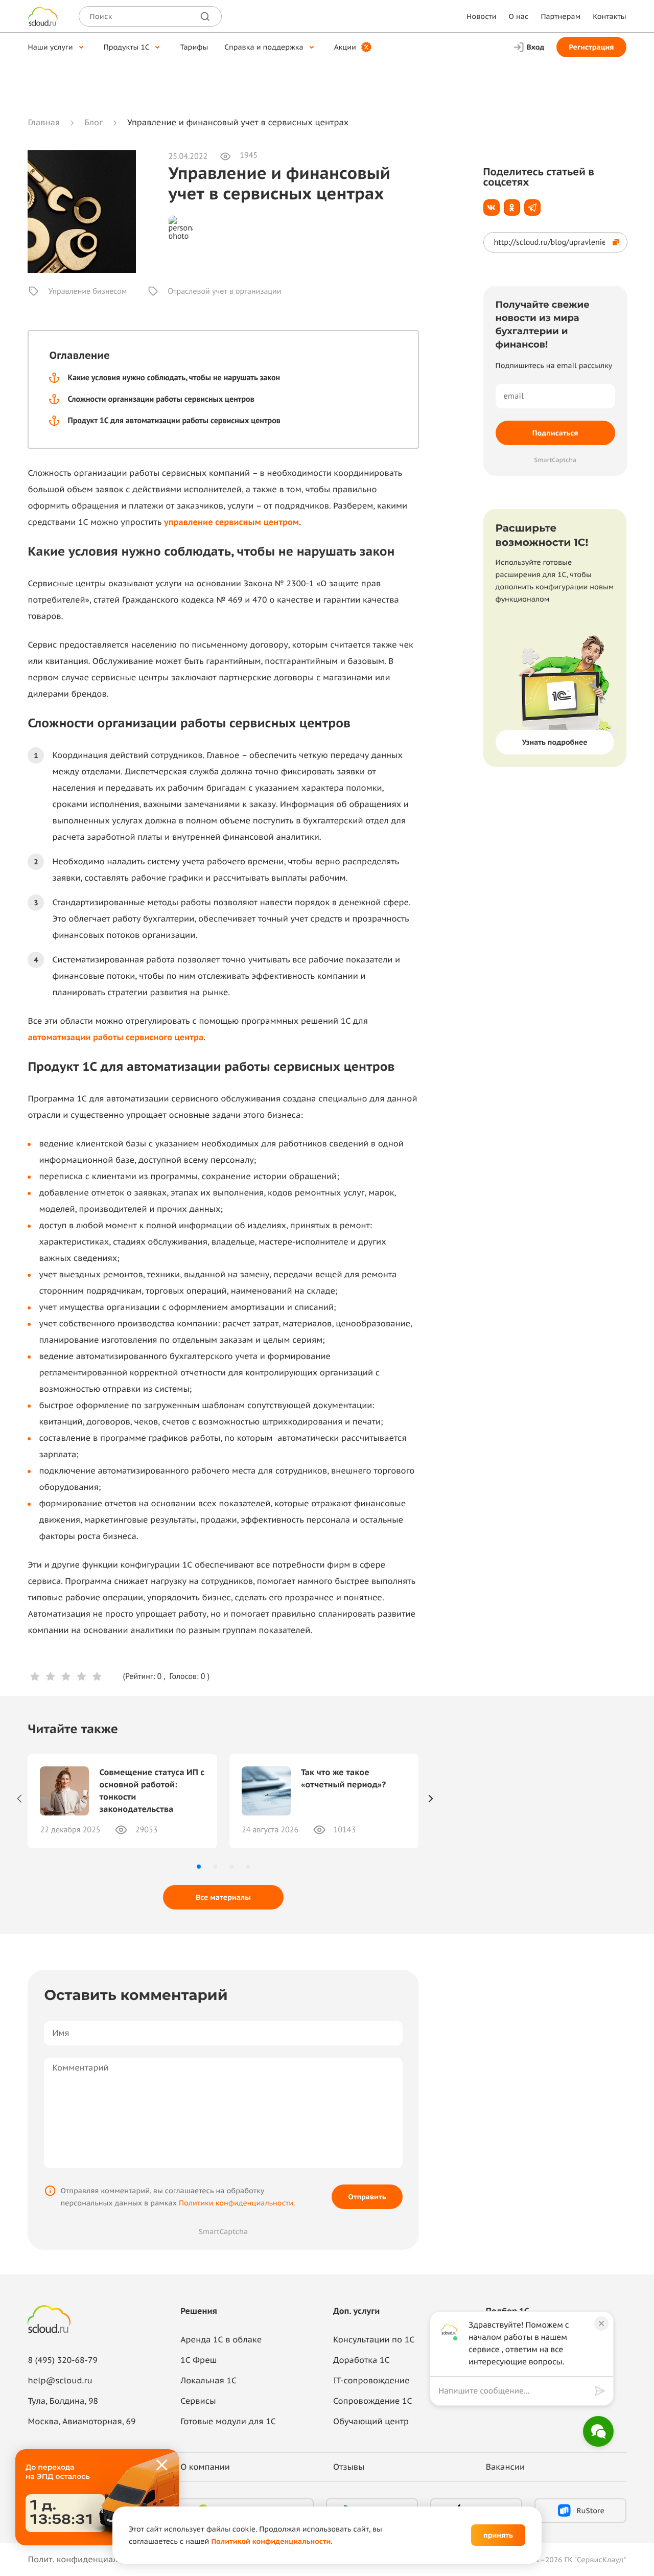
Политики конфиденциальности (236, 2203)
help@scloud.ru (60, 2381)
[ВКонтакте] (492, 208)
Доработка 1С (361, 2360)
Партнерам (560, 16)
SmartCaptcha (223, 2232)
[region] (517, 2391)
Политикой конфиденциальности (271, 2541)
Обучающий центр (371, 2422)
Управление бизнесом (87, 291)
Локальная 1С (208, 2381)
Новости (481, 16)
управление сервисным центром (231, 522)
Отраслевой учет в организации (224, 291)
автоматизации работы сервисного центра (115, 1038)
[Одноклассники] (512, 208)
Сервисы (198, 2401)
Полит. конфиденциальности (86, 2560)
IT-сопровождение (371, 2381)
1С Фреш (198, 2360)
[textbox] (514, 2391)
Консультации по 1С (374, 2340)
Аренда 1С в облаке (221, 2340)
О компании (205, 2467)
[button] (199, 1867)
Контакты (609, 16)
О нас (519, 16)
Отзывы (349, 2467)
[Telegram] (532, 208)
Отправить (367, 2197)
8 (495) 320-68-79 (63, 2360)
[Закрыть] (162, 2466)
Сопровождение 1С (373, 2401)
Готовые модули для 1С (228, 2422)
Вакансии (505, 2467)
